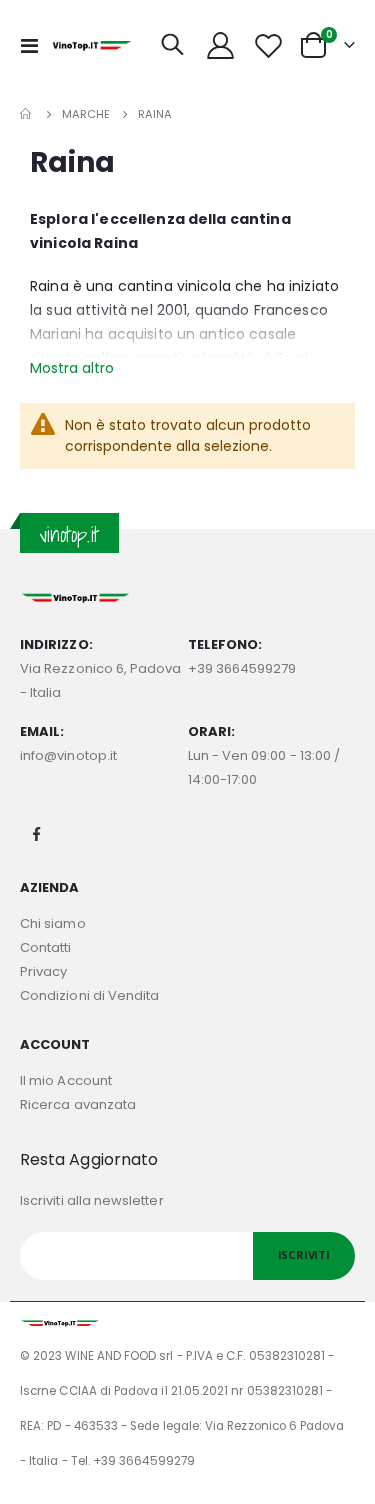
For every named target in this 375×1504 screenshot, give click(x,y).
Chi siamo (53, 923)
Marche (86, 114)
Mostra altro (72, 368)
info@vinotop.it (68, 755)
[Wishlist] (268, 45)
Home (27, 114)
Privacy (43, 971)
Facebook (37, 834)
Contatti (46, 947)
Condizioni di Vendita (89, 995)
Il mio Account (66, 1080)
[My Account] (221, 45)
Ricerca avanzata (78, 1104)
